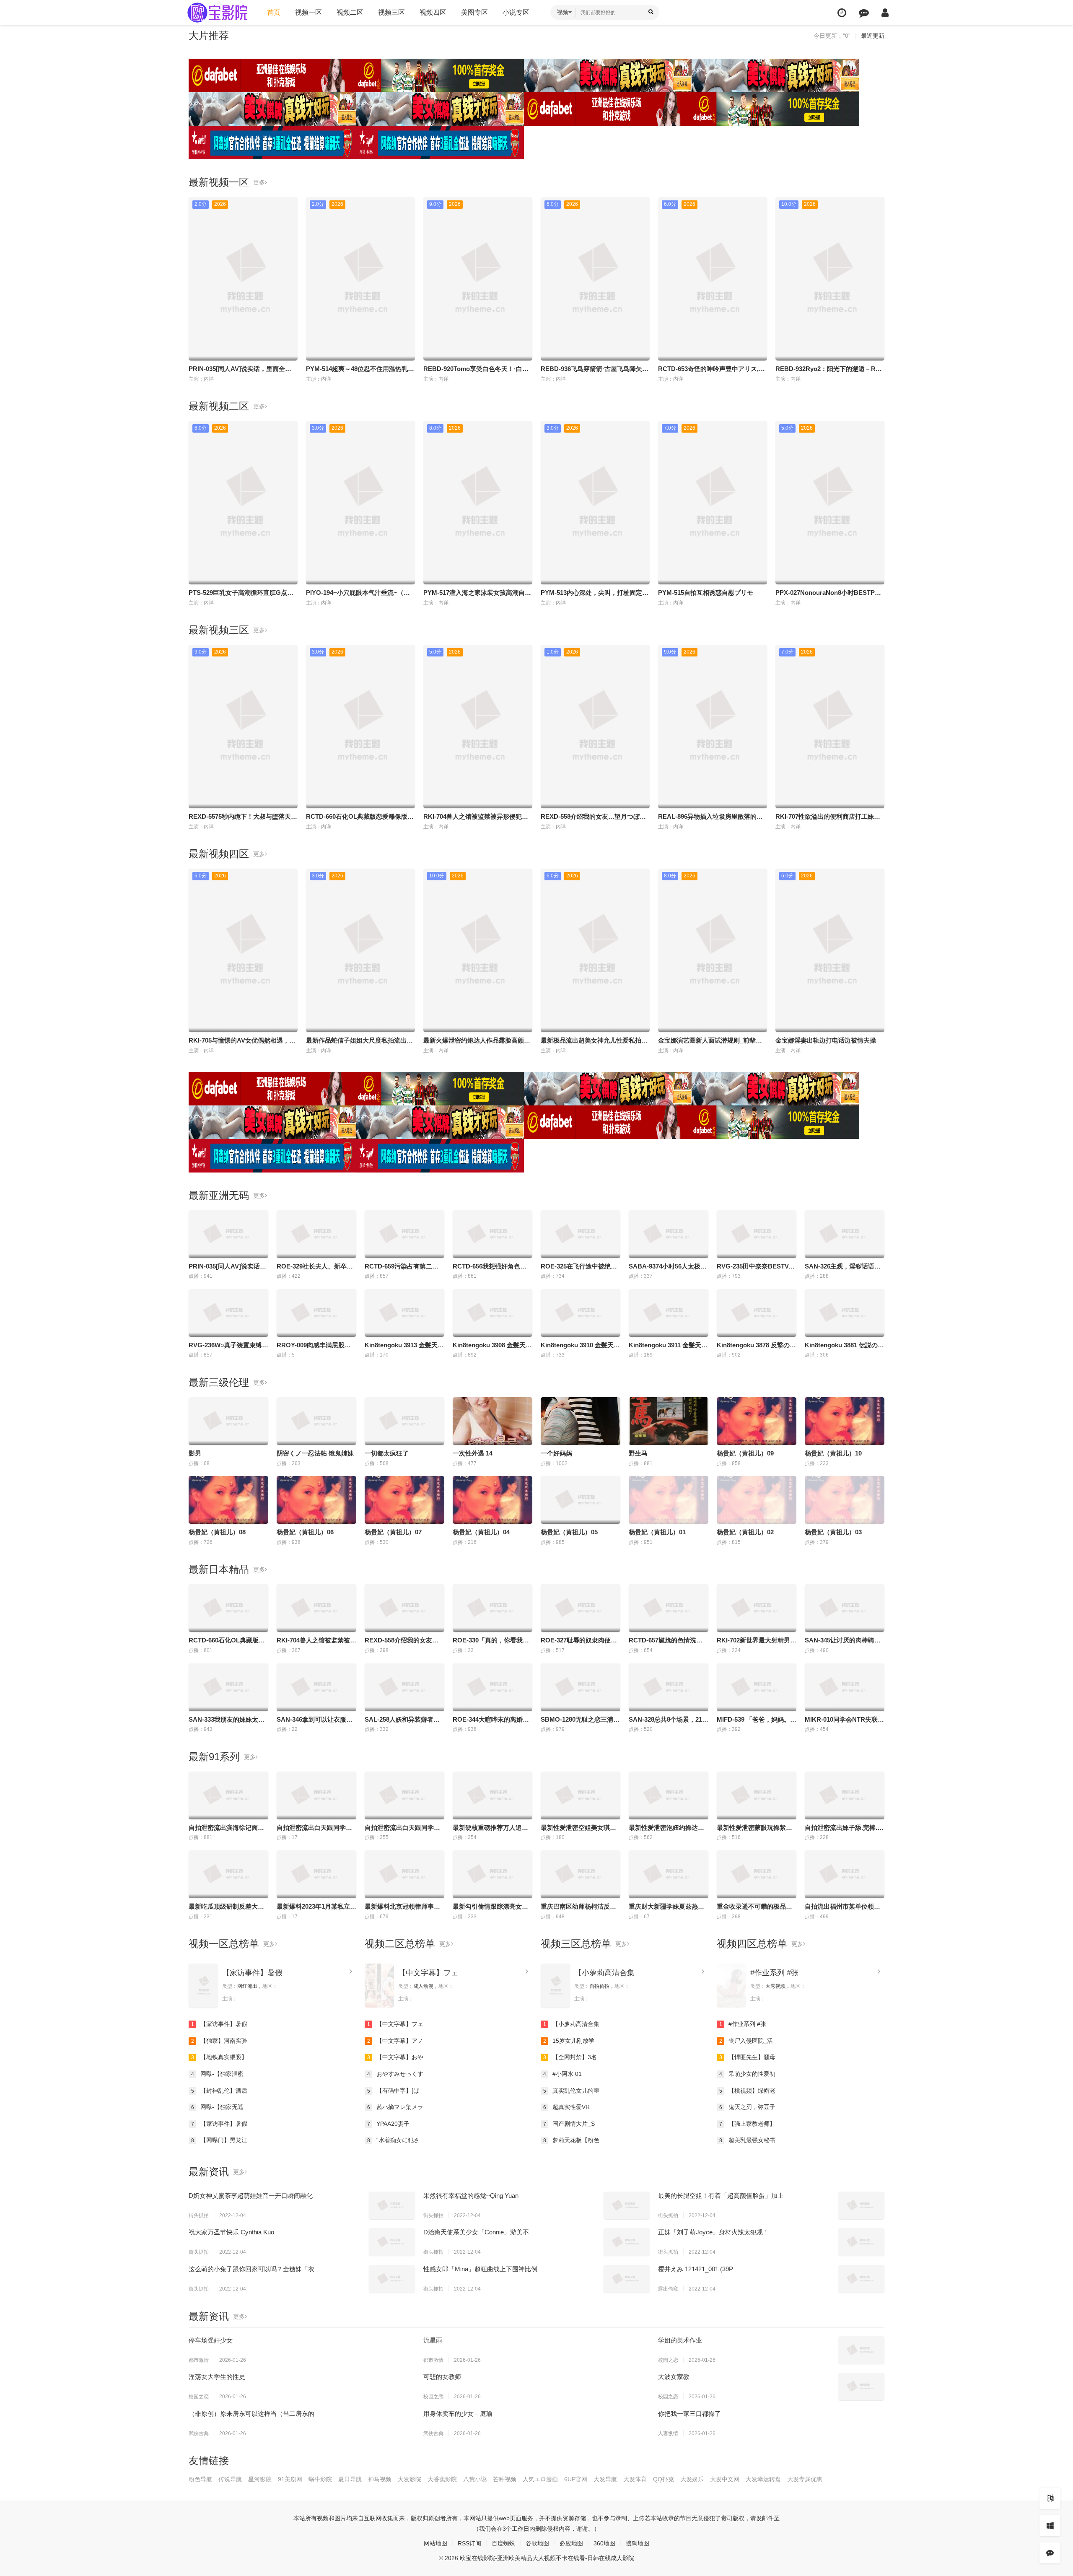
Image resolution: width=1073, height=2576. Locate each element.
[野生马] (669, 1421)
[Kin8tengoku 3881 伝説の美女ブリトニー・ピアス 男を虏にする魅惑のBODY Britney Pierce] (845, 1313)
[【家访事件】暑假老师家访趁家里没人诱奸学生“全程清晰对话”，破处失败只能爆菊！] (203, 1986)
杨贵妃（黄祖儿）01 (657, 1532)
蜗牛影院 (320, 2479)
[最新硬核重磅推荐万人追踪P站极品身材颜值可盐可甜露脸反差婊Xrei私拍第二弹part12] (492, 1795)
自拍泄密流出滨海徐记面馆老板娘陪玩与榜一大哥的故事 (267, 1828)
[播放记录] (842, 13)
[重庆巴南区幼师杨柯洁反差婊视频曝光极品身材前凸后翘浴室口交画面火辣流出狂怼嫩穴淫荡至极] (581, 1874)
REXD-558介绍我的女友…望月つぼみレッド (603, 816)
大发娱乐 (692, 2479)
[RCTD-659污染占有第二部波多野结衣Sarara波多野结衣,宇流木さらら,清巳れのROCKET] (404, 1234)
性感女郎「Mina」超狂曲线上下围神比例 (480, 2269)
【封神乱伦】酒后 (219, 2091)
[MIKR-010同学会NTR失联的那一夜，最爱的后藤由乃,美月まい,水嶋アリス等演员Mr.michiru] (845, 1687)
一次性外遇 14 (473, 1453)
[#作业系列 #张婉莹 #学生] (731, 1986)
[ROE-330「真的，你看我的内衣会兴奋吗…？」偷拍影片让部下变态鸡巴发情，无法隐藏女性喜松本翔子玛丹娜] (492, 1608)
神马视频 (380, 2479)
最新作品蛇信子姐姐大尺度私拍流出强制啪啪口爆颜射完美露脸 (394, 1040)
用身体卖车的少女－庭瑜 (458, 2414)
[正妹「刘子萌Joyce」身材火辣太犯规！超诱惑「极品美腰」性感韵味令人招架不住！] (861, 2242)
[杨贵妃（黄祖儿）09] (757, 1421)
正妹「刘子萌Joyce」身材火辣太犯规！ (714, 2232)
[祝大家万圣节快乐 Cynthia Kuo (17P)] (392, 2242)
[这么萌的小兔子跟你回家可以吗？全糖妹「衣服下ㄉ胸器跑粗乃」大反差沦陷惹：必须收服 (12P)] (392, 2279)
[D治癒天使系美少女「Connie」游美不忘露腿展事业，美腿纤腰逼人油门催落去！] (627, 2242)
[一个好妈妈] (581, 1421)
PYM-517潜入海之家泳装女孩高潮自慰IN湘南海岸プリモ (502, 593)
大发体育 (635, 2479)
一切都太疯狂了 (387, 1453)
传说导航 (230, 2479)
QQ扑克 (663, 2479)
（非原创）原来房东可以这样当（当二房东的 (251, 2414)
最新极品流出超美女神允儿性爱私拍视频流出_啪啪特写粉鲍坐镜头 (634, 1040)
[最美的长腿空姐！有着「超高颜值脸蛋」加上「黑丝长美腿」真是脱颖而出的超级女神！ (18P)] (861, 2205)
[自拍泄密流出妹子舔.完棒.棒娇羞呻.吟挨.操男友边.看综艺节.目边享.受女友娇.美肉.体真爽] (845, 1795)
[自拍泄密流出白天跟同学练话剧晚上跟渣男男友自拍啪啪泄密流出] (404, 1795)
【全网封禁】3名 (570, 2057)
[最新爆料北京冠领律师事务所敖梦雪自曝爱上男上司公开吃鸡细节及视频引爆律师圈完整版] (404, 1874)
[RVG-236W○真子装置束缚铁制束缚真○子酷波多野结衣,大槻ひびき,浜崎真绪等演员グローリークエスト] (228, 1313)
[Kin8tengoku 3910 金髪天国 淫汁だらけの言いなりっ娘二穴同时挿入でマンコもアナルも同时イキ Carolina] (581, 1313)
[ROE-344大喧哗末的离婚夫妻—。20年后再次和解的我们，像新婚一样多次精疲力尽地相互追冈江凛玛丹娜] (492, 1687)
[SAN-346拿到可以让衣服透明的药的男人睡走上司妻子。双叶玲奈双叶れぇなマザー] (316, 1687)
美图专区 (474, 12)
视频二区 (350, 12)
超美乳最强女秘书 (748, 2140)
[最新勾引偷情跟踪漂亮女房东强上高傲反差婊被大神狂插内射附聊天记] (492, 1874)
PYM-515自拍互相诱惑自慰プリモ (706, 593)
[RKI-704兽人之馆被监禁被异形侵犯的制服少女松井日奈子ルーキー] (316, 1608)
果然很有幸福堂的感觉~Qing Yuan (471, 2196)
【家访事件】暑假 (252, 1973)
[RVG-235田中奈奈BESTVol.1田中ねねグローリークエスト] (757, 1234)
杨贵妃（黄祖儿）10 (833, 1453)
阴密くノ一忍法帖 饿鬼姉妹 (315, 1453)
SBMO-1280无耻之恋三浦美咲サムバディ (599, 1719)
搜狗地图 (638, 2543)
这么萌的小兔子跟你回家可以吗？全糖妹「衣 (251, 2269)
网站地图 (435, 2543)
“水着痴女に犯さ (394, 2140)
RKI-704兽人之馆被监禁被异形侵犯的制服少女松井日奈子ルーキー (517, 816)
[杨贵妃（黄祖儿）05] (581, 1500)
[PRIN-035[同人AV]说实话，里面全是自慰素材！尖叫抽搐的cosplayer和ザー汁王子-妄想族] (228, 1234)
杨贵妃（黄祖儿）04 (481, 1532)
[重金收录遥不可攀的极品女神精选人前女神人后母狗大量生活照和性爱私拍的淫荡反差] (757, 1874)
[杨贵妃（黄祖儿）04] (492, 1500)
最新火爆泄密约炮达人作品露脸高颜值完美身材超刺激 (499, 1040)
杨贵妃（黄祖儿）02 (745, 1532)
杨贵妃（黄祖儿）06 (305, 1532)
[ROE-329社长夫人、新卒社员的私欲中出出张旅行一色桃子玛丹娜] (316, 1234)
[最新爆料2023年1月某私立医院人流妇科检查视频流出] (316, 1874)
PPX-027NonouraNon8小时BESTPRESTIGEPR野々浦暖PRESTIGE (872, 593)
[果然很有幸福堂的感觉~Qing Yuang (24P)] (627, 2205)
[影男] (228, 1421)
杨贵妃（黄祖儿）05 (569, 1532)
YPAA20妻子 (389, 2124)
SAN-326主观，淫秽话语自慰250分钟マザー (867, 1266)
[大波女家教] (861, 2387)
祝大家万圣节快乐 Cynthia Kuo (231, 2232)
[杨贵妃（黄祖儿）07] (404, 1500)
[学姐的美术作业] (861, 2350)
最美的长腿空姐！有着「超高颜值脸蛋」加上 (721, 2196)
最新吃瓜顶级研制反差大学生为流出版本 (245, 1906)
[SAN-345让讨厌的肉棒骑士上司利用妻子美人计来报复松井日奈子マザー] (845, 1608)
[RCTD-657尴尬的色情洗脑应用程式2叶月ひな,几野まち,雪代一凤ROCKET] (669, 1608)
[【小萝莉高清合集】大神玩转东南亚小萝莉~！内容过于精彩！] (555, 1986)
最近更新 (873, 36)
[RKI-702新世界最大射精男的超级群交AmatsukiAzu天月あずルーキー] (757, 1608)
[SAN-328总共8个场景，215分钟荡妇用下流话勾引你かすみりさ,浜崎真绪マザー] (669, 1687)
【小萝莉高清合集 (604, 1973)
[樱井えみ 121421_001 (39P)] (861, 2279)
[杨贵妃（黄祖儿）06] (316, 1500)
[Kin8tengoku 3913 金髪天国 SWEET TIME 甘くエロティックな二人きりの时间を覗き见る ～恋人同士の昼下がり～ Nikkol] (404, 1313)
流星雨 (433, 2340)
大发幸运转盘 (763, 2479)
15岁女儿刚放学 (569, 2041)
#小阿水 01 (563, 2074)
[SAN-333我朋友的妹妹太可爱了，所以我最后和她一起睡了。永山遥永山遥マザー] (228, 1687)
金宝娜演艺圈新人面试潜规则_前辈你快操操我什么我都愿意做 (745, 1040)
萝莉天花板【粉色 (571, 2140)
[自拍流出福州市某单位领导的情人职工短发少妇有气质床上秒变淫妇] (845, 1874)
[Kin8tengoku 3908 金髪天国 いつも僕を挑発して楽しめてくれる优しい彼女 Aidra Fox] (492, 1313)
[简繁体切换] (1050, 2498)
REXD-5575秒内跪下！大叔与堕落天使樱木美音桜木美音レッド (277, 816)
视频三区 (391, 12)
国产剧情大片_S (569, 2124)
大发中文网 (725, 2479)
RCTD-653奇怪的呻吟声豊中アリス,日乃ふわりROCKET (737, 369)
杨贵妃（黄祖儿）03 (833, 1532)
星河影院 (260, 2479)
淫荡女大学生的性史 (217, 2377)
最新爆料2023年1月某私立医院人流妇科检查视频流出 (351, 1906)
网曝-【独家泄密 (218, 2074)
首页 (274, 12)
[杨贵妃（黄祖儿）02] (757, 1500)
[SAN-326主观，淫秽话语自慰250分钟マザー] (845, 1234)
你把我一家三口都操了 (689, 2414)
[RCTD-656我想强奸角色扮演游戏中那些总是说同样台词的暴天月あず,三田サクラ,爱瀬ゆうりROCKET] (492, 1234)
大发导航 (605, 2479)
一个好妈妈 (556, 1453)
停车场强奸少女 (211, 2340)
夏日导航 (350, 2479)
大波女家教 (674, 2377)
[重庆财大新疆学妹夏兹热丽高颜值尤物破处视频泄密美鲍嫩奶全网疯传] (669, 1874)
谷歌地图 (537, 2543)
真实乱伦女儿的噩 (571, 2091)
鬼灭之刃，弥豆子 (748, 2107)
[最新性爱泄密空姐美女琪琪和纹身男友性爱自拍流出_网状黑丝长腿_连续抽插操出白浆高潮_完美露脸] (581, 1795)
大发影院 (410, 2479)
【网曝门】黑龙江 (219, 2140)
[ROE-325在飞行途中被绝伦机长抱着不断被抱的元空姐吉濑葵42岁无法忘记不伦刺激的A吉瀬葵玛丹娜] (581, 1234)
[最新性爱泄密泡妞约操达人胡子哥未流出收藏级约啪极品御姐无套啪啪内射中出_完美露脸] (669, 1795)
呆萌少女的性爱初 (748, 2074)
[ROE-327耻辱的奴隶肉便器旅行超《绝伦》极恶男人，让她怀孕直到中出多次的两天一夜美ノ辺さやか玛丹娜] (581, 1608)
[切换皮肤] (1050, 2526)
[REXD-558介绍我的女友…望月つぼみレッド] (404, 1608)
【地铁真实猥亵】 (219, 2057)
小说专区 (516, 12)
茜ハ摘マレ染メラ (395, 2107)
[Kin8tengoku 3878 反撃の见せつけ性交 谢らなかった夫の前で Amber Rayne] (757, 1313)
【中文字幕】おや (395, 2057)
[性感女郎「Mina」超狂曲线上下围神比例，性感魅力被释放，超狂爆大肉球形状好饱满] (627, 2279)
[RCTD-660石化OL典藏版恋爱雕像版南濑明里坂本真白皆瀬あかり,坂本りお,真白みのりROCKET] (228, 1608)
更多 (259, 182)
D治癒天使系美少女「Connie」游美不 (476, 2232)
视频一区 (308, 12)
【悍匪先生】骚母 (748, 2057)
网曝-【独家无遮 (218, 2107)
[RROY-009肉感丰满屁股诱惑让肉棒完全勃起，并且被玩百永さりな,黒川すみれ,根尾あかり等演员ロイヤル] (316, 1313)
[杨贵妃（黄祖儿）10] (845, 1421)
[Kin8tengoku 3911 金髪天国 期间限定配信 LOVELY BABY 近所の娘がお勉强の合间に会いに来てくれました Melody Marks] (669, 1313)
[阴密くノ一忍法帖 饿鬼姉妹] (316, 1421)
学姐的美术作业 (680, 2340)
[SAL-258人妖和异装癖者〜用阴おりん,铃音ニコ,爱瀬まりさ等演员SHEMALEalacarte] (404, 1687)
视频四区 (433, 12)
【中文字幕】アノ (395, 2041)
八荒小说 (475, 2479)
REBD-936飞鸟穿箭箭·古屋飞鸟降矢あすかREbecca (614, 369)
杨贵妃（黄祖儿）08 (217, 1532)
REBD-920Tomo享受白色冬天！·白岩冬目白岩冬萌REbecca (508, 369)
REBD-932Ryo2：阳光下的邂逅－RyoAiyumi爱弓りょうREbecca (868, 369)
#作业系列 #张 (774, 1973)
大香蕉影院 (442, 2479)
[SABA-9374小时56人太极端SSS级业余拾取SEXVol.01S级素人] (669, 1234)
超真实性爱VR (567, 2107)
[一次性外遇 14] (492, 1421)
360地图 (604, 2543)
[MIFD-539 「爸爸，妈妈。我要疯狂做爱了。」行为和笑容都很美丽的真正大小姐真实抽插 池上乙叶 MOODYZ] (757, 1687)
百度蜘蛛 (503, 2543)
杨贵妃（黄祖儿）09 (745, 1453)
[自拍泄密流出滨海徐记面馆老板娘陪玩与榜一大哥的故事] (228, 1795)
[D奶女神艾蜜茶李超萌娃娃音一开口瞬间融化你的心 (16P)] (392, 2205)
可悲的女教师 (442, 2377)
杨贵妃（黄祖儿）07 (393, 1532)
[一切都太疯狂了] (404, 1421)
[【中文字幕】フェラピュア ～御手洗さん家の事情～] (379, 1986)
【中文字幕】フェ (428, 1973)
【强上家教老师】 (748, 2124)
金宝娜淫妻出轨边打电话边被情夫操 (826, 1040)
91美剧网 (290, 2479)
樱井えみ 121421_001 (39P (696, 2269)
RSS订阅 (469, 2543)
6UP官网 (576, 2479)
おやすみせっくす (395, 2074)
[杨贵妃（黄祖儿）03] (845, 1500)
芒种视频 (505, 2479)
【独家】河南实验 (219, 2041)
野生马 (638, 1453)
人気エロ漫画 (540, 2479)
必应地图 (571, 2543)
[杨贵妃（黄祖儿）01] (669, 1500)
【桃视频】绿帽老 (748, 2091)
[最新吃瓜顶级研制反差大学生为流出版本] (228, 1874)
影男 (195, 1453)
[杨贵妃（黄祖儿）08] (228, 1500)
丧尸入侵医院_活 (746, 2041)
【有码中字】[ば (393, 2091)
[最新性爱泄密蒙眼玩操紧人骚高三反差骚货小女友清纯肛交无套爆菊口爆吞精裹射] (757, 1795)
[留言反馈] (864, 13)
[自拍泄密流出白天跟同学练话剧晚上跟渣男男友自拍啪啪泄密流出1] (316, 1795)
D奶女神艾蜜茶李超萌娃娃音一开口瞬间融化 (251, 2196)
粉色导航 (200, 2479)
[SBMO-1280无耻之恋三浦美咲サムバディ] (581, 1687)
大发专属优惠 (805, 2479)
